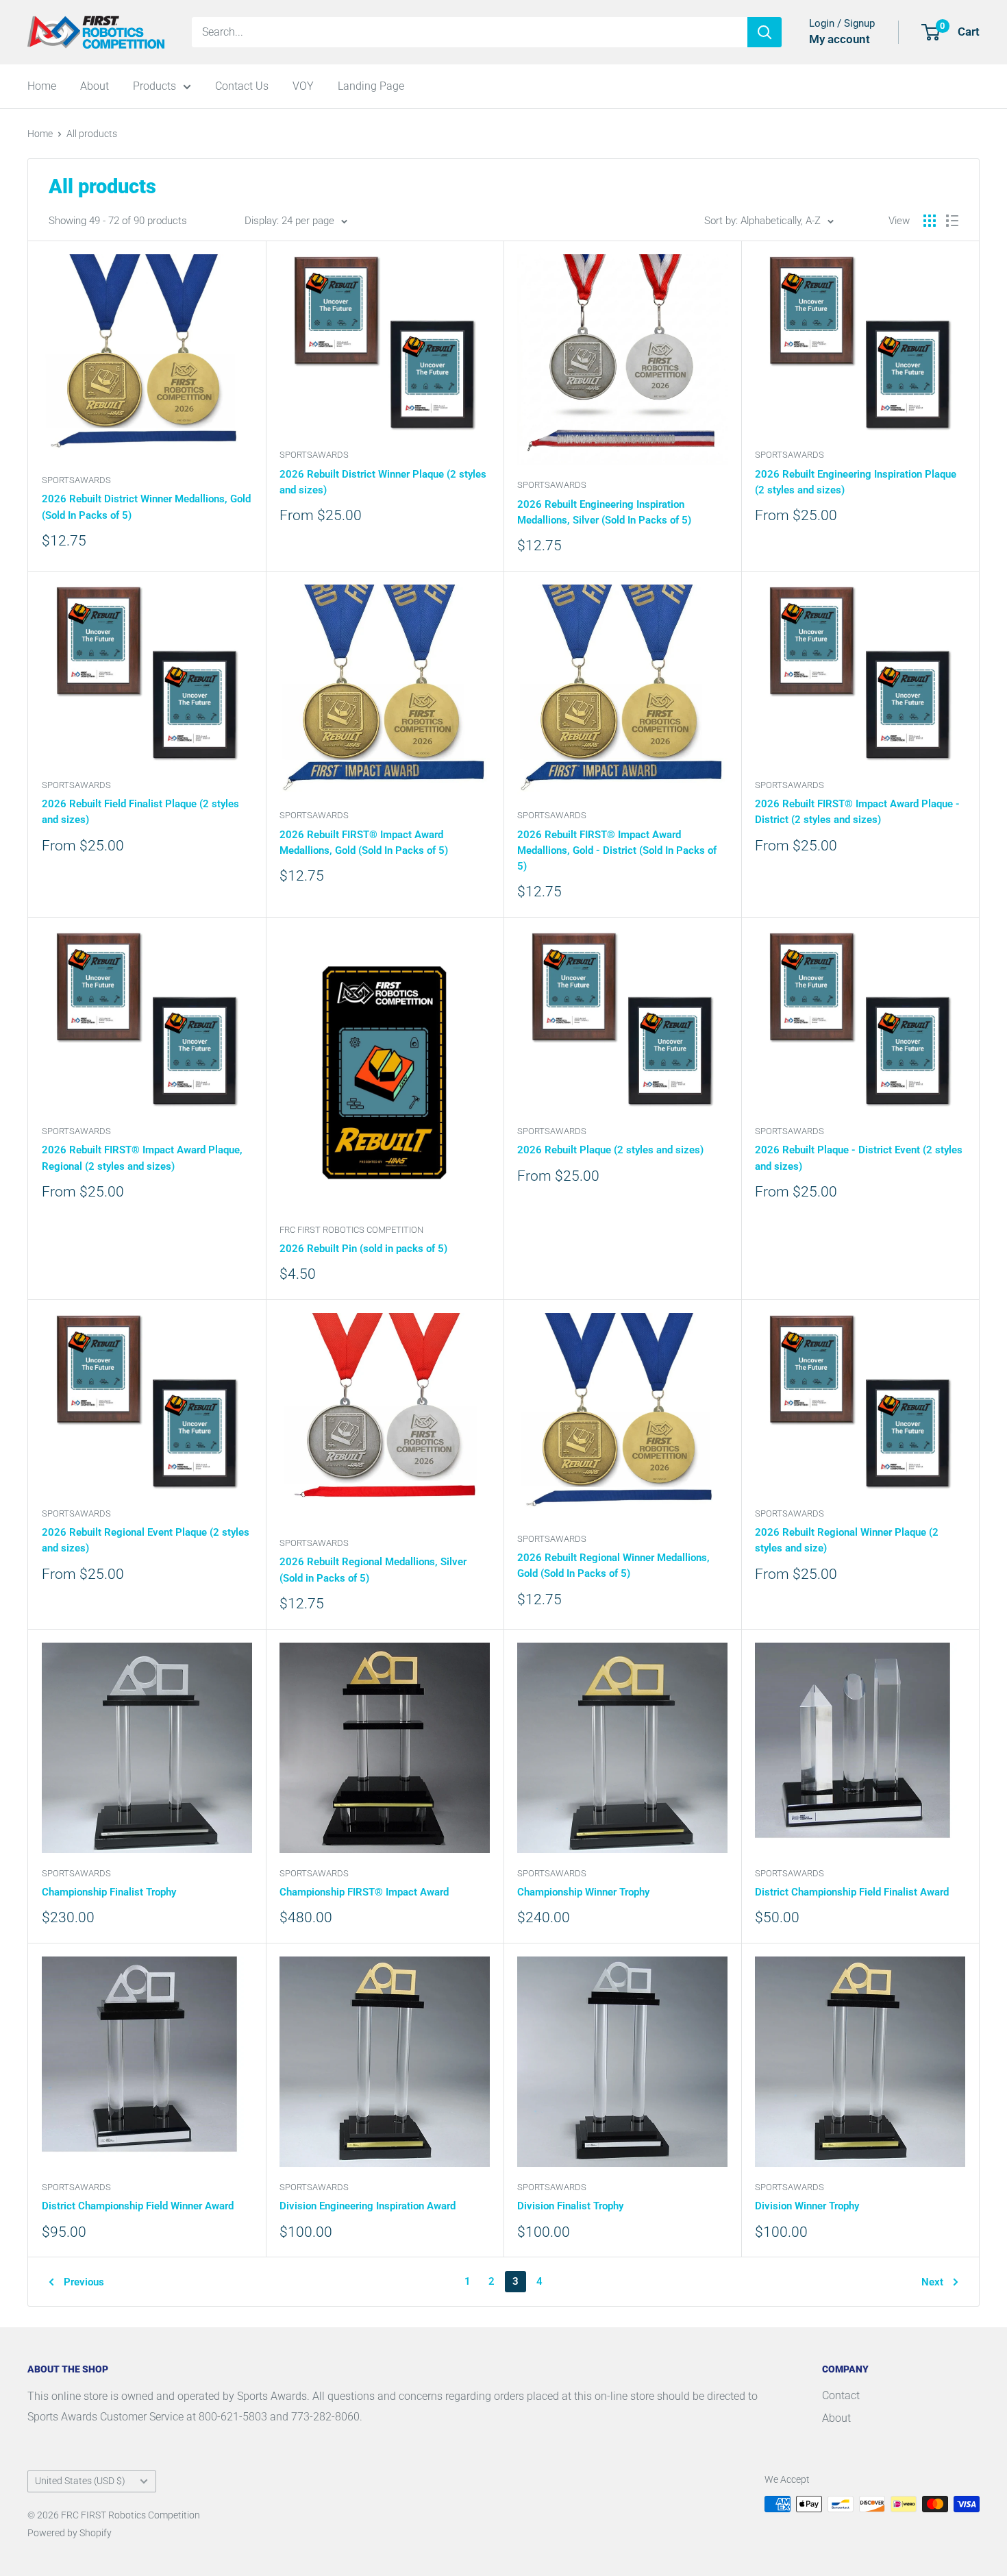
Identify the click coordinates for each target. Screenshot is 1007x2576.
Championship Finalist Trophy (109, 1892)
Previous (84, 2282)
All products (92, 134)
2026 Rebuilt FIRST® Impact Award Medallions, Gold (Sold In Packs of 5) (364, 843)
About (95, 86)
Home (42, 86)
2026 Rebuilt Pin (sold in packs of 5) (363, 1249)
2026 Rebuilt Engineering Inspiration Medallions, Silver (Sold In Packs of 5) (604, 512)
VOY (303, 86)
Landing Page (371, 86)
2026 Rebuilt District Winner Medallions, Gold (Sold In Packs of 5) (146, 507)
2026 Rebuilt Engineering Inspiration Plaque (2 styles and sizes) (856, 482)
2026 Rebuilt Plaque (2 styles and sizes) (610, 1150)
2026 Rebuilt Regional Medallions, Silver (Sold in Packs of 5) (373, 1570)
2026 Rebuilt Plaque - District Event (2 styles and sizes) (859, 1158)
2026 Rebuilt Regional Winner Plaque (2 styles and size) (847, 1540)
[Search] (764, 32)
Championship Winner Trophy (583, 1892)
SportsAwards (76, 480)
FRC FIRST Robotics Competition (351, 1230)
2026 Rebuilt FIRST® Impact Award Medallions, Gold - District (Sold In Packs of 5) (617, 851)
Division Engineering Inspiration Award (368, 2206)
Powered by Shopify (70, 2533)
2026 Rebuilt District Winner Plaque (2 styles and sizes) (383, 482)
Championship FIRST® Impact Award (364, 1892)
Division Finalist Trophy (570, 2206)
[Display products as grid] (930, 221)
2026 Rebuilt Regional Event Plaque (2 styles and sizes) (146, 1540)
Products (154, 86)
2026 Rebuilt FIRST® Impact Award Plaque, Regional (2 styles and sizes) (142, 1158)
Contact (841, 2395)
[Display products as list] (952, 221)
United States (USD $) (80, 2481)
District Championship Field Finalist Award (852, 1892)
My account (840, 39)
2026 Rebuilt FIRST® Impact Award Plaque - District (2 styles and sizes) (857, 812)
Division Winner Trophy (807, 2206)
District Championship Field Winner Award (138, 2206)
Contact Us (242, 86)
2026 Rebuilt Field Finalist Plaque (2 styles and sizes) (140, 812)
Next (932, 2282)
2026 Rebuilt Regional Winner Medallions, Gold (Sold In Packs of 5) (613, 1566)
